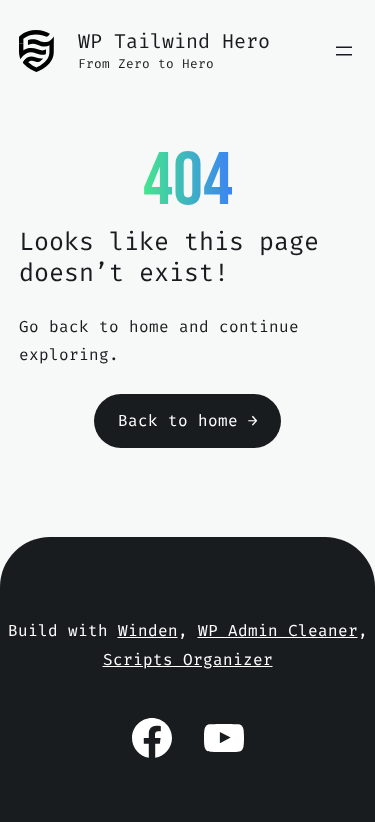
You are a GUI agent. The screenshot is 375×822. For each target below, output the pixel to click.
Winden (148, 630)
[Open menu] (344, 51)
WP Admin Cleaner (278, 630)
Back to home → (188, 420)
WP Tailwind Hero (174, 41)
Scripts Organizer (188, 659)
